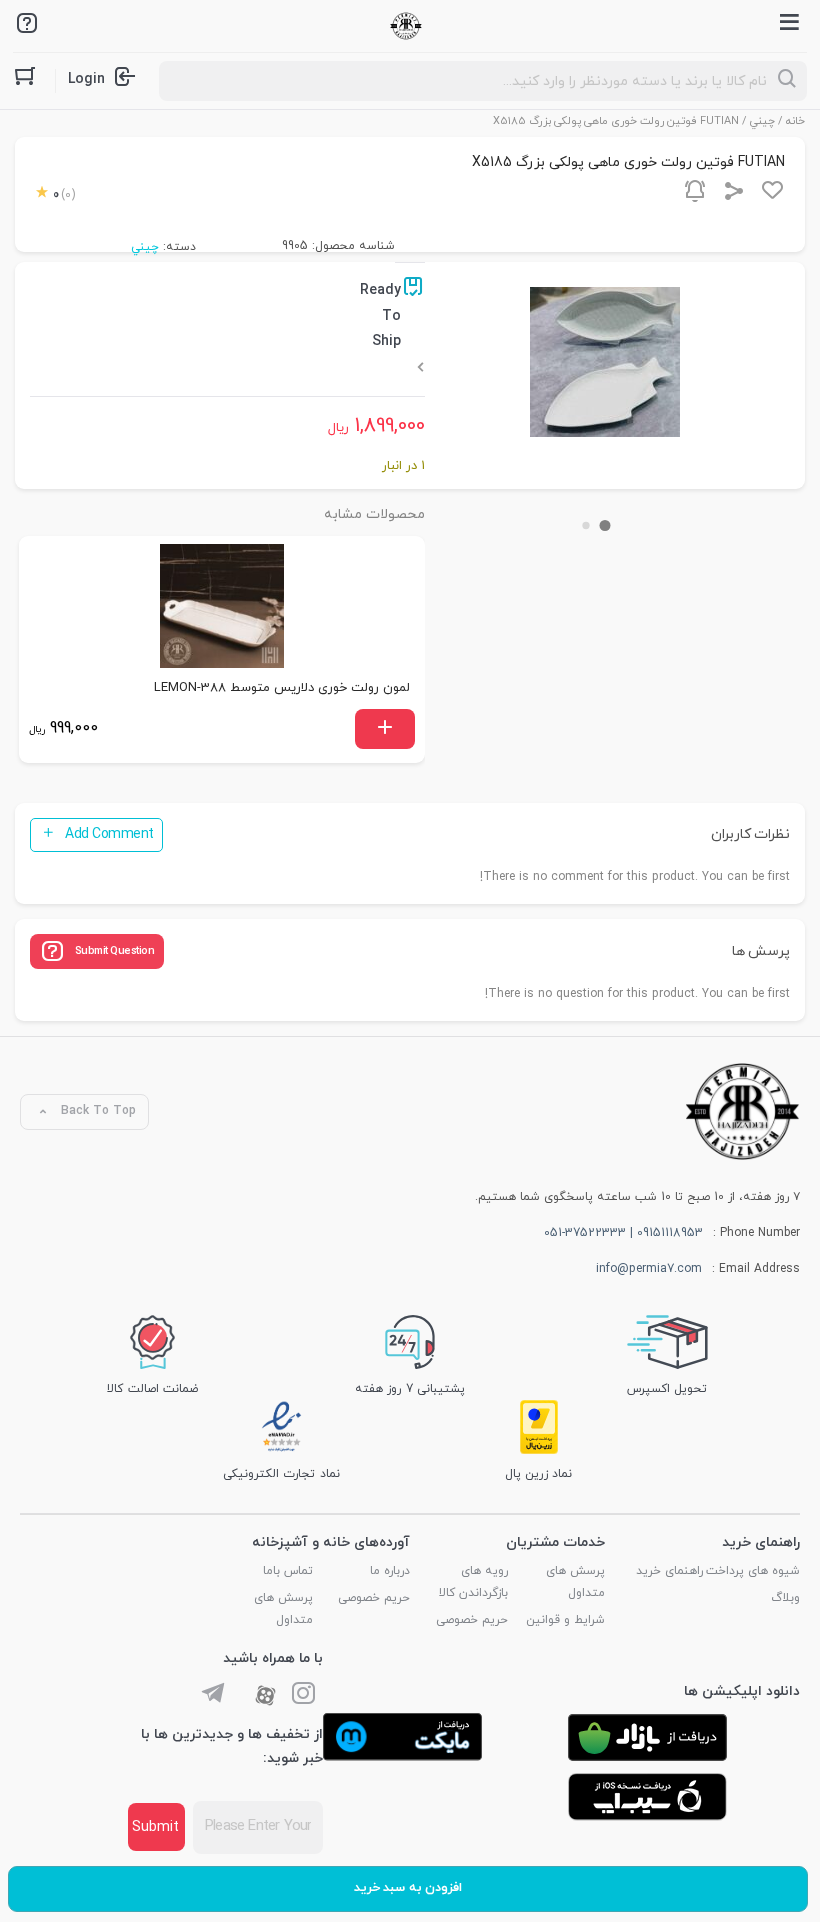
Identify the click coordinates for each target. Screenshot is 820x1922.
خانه (795, 121)
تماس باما (288, 1571)
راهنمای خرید (669, 1571)
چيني (762, 121)
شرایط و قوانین (565, 1620)
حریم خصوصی (472, 1620)
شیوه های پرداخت (753, 1571)
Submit (155, 1827)
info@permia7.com (649, 1269)
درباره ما (390, 1571)
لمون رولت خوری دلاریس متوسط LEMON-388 (282, 688)
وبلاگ (785, 1598)
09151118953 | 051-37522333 (623, 1233)
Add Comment (109, 834)
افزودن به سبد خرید (408, 1888)
